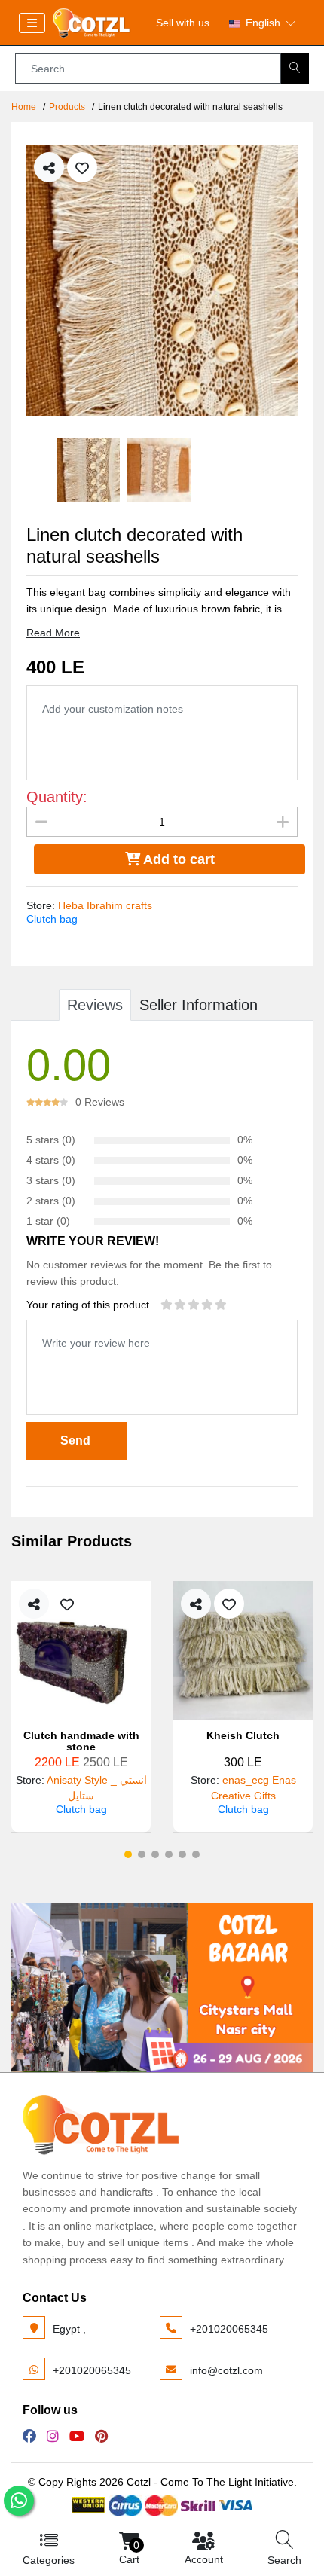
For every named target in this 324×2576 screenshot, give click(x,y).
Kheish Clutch (243, 1736)
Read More (53, 633)
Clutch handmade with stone (81, 1741)
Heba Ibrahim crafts (105, 905)
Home (24, 107)
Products (67, 107)
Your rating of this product (88, 1305)
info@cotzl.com (226, 2370)
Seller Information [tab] (199, 1005)
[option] (162, 280)
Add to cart (177, 859)
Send (77, 1441)
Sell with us (183, 23)
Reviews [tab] (95, 1005)
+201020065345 (229, 2329)
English (263, 23)
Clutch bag (52, 919)
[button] (128, 1854)
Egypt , (69, 2329)
